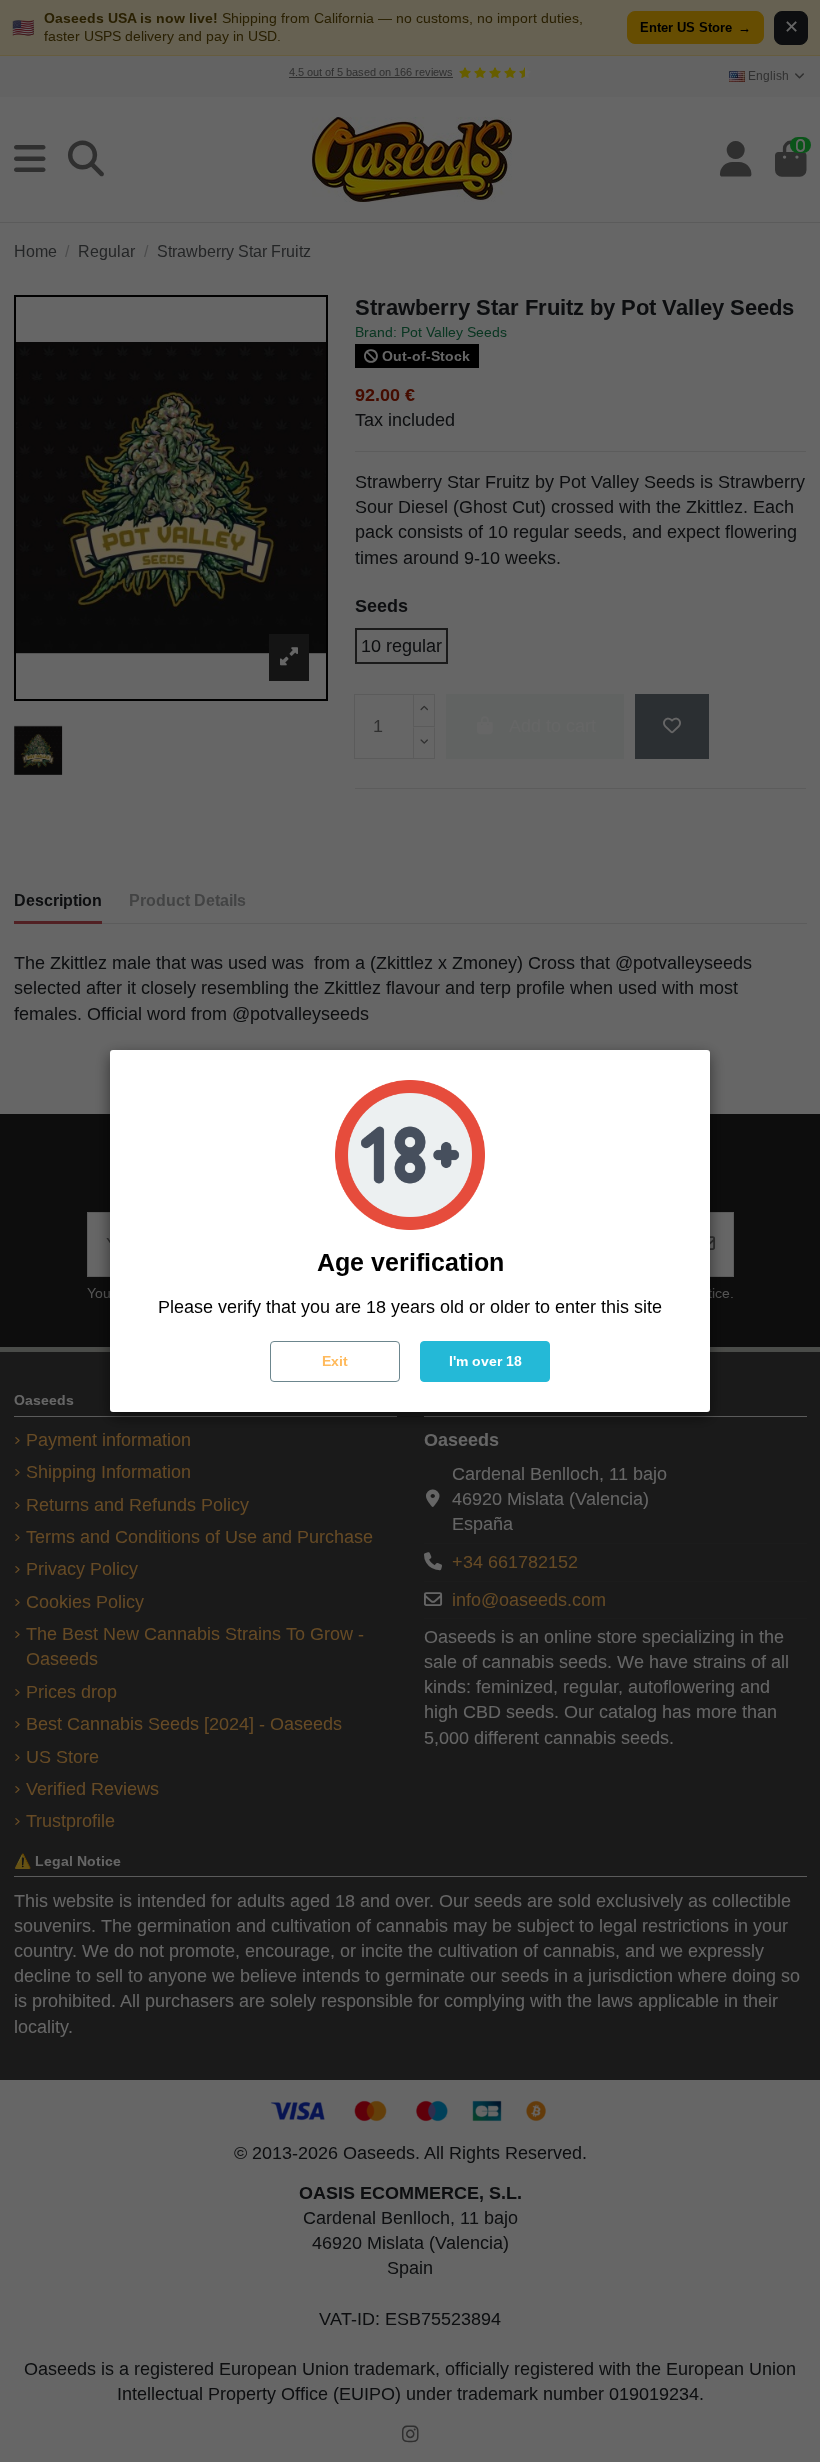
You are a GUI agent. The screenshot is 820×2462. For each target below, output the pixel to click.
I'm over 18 (485, 1361)
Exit (335, 1361)
